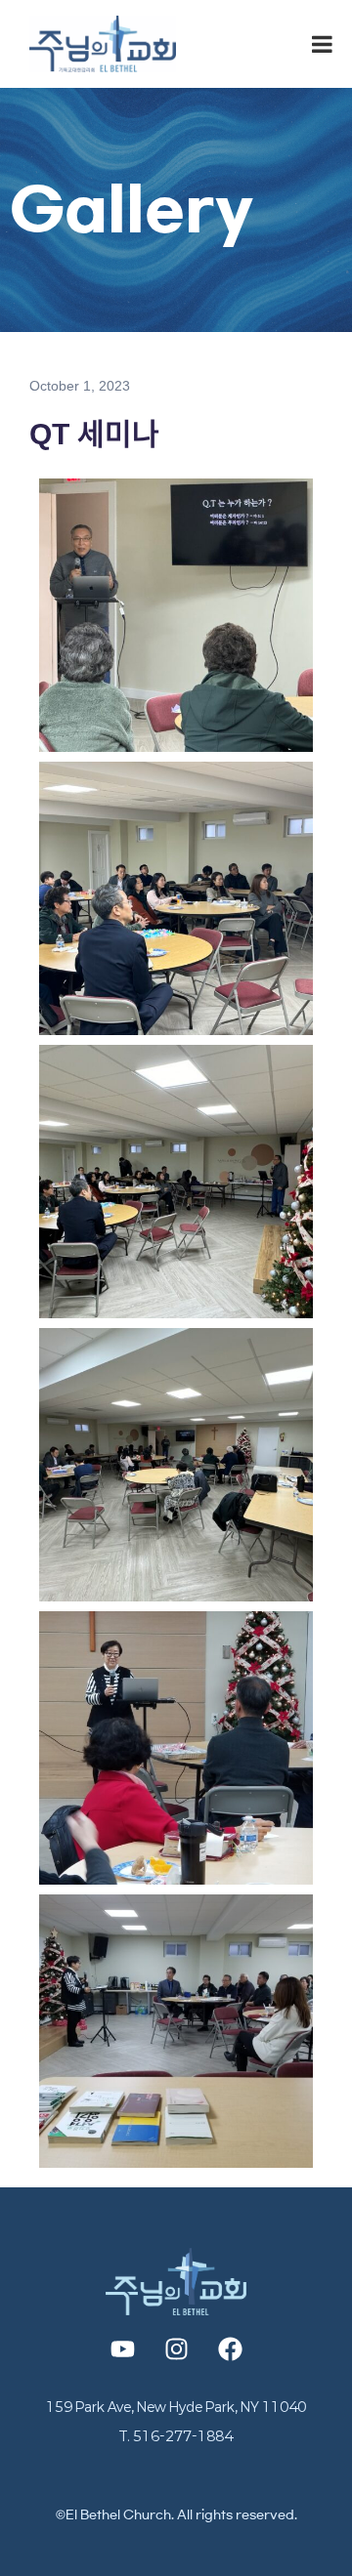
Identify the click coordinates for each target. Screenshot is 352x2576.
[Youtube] (122, 2348)
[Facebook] (230, 2348)
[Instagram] (176, 2348)
